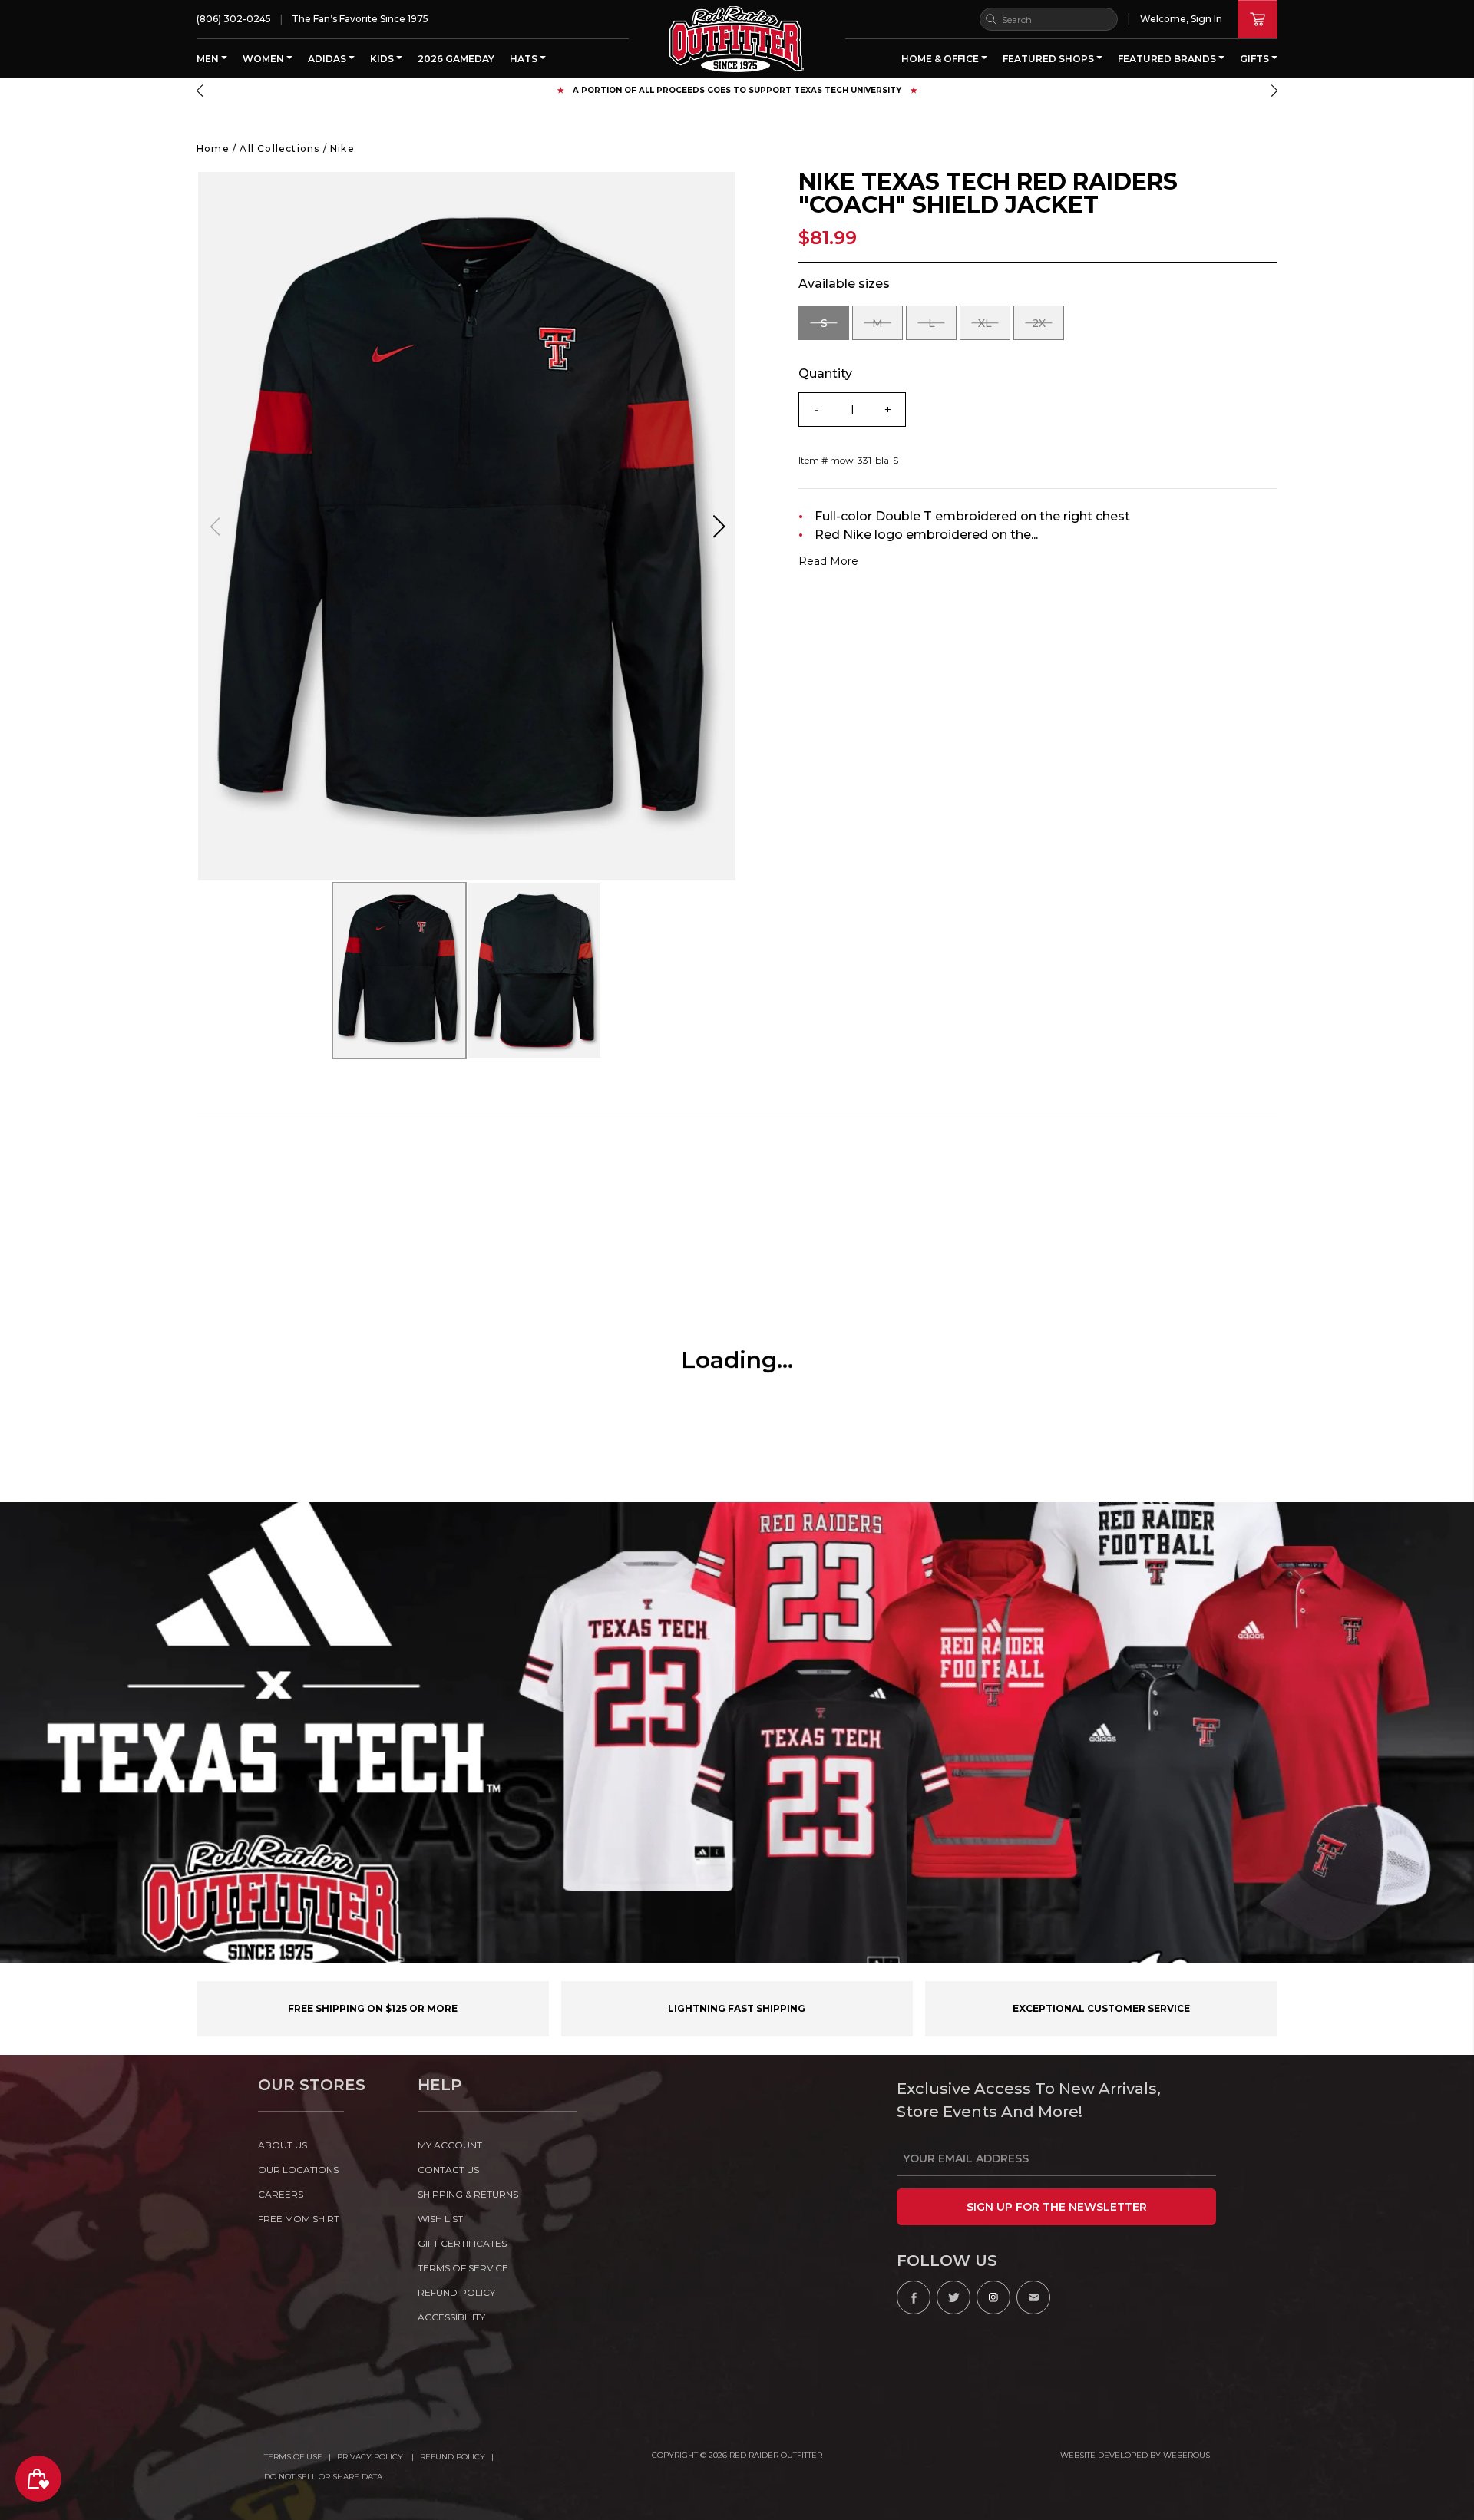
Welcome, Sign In (1181, 19)
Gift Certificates (462, 2243)
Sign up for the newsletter (1057, 2207)
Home (213, 149)
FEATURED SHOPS (1049, 59)
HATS (525, 59)
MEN (209, 59)
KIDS (383, 59)
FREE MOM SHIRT (299, 2219)
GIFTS (1256, 59)
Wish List (440, 2219)
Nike (342, 149)
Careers (281, 2194)
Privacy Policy (371, 2457)
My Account (450, 2145)
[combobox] (1049, 19)
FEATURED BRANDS (1168, 59)
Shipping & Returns (468, 2194)
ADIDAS (328, 59)
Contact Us (448, 2170)
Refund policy (456, 2292)
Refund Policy (453, 2457)
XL (994, 328)
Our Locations (298, 2170)
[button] (200, 91)
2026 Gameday (456, 59)
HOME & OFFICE (941, 59)
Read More (828, 561)
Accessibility (451, 2317)
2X (1048, 328)
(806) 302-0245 (234, 19)
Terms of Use (293, 2457)
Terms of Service (463, 2268)
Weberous (1186, 2455)
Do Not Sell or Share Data (323, 2477)
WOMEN (264, 59)
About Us (283, 2145)
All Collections (279, 149)
